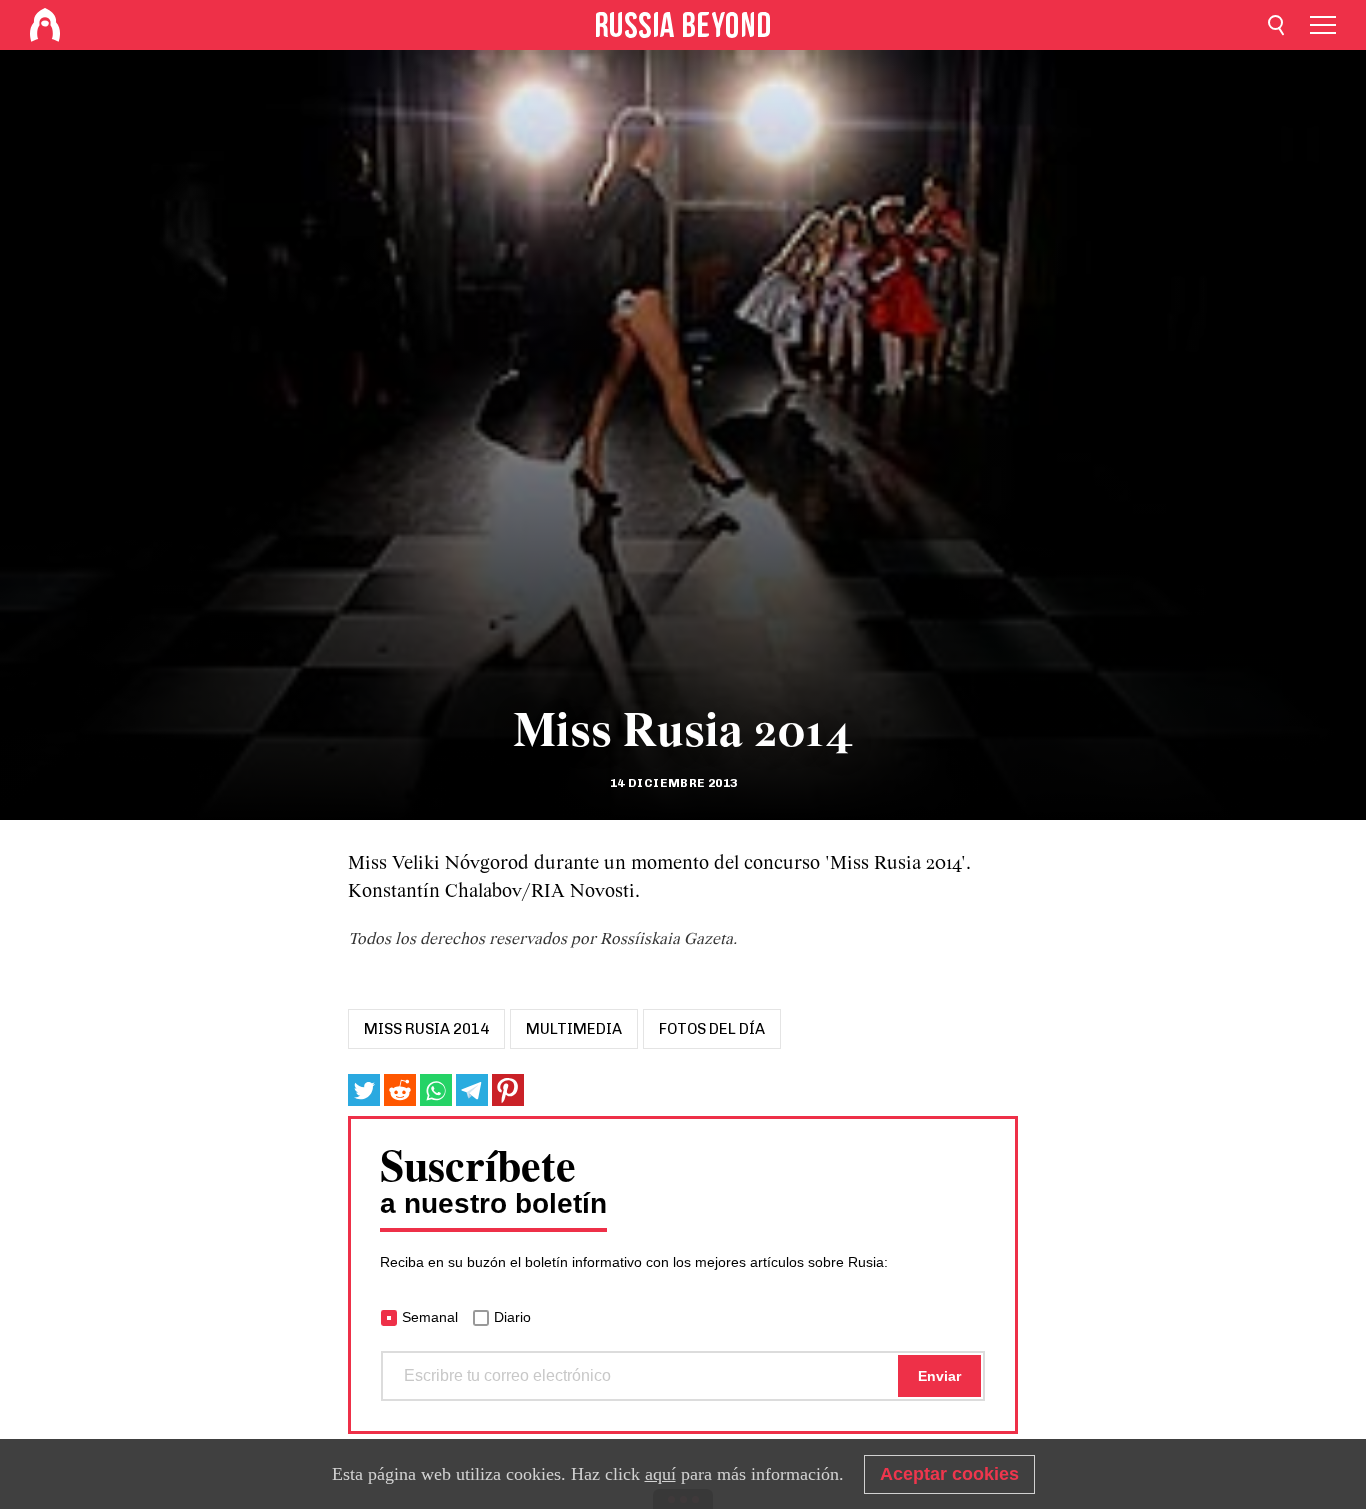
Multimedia (574, 1029)
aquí (660, 1474)
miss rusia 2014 (426, 1029)
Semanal (430, 1317)
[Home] (45, 25)
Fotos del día (712, 1029)
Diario (512, 1317)
